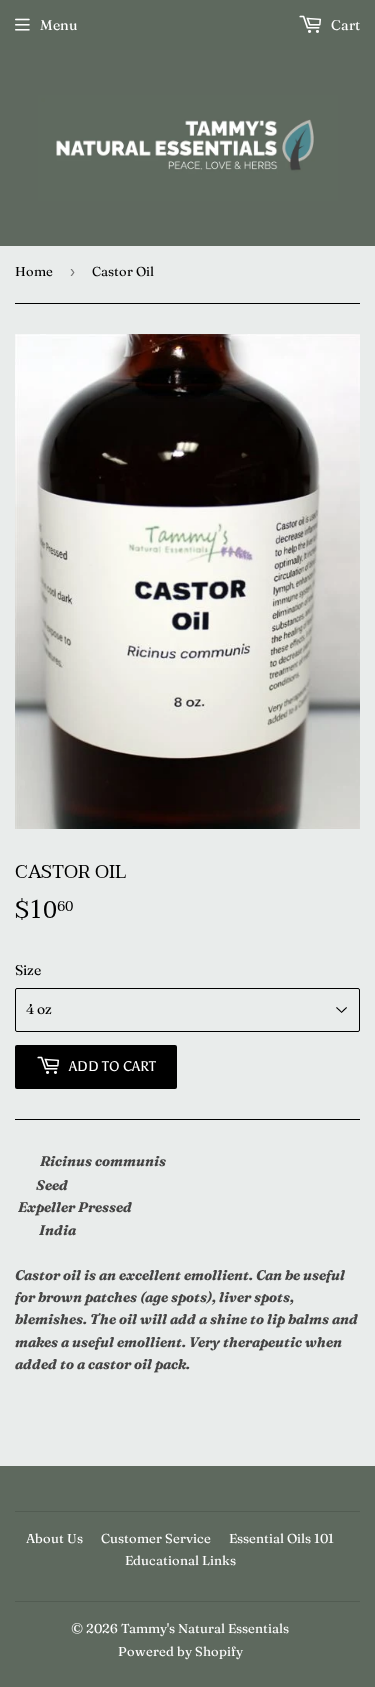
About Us (54, 1538)
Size (28, 970)
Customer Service (156, 1538)
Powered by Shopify (180, 1651)
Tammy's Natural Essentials (205, 1628)
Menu (58, 25)
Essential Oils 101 (281, 1538)
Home (34, 271)
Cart (344, 25)
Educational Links (180, 1560)
